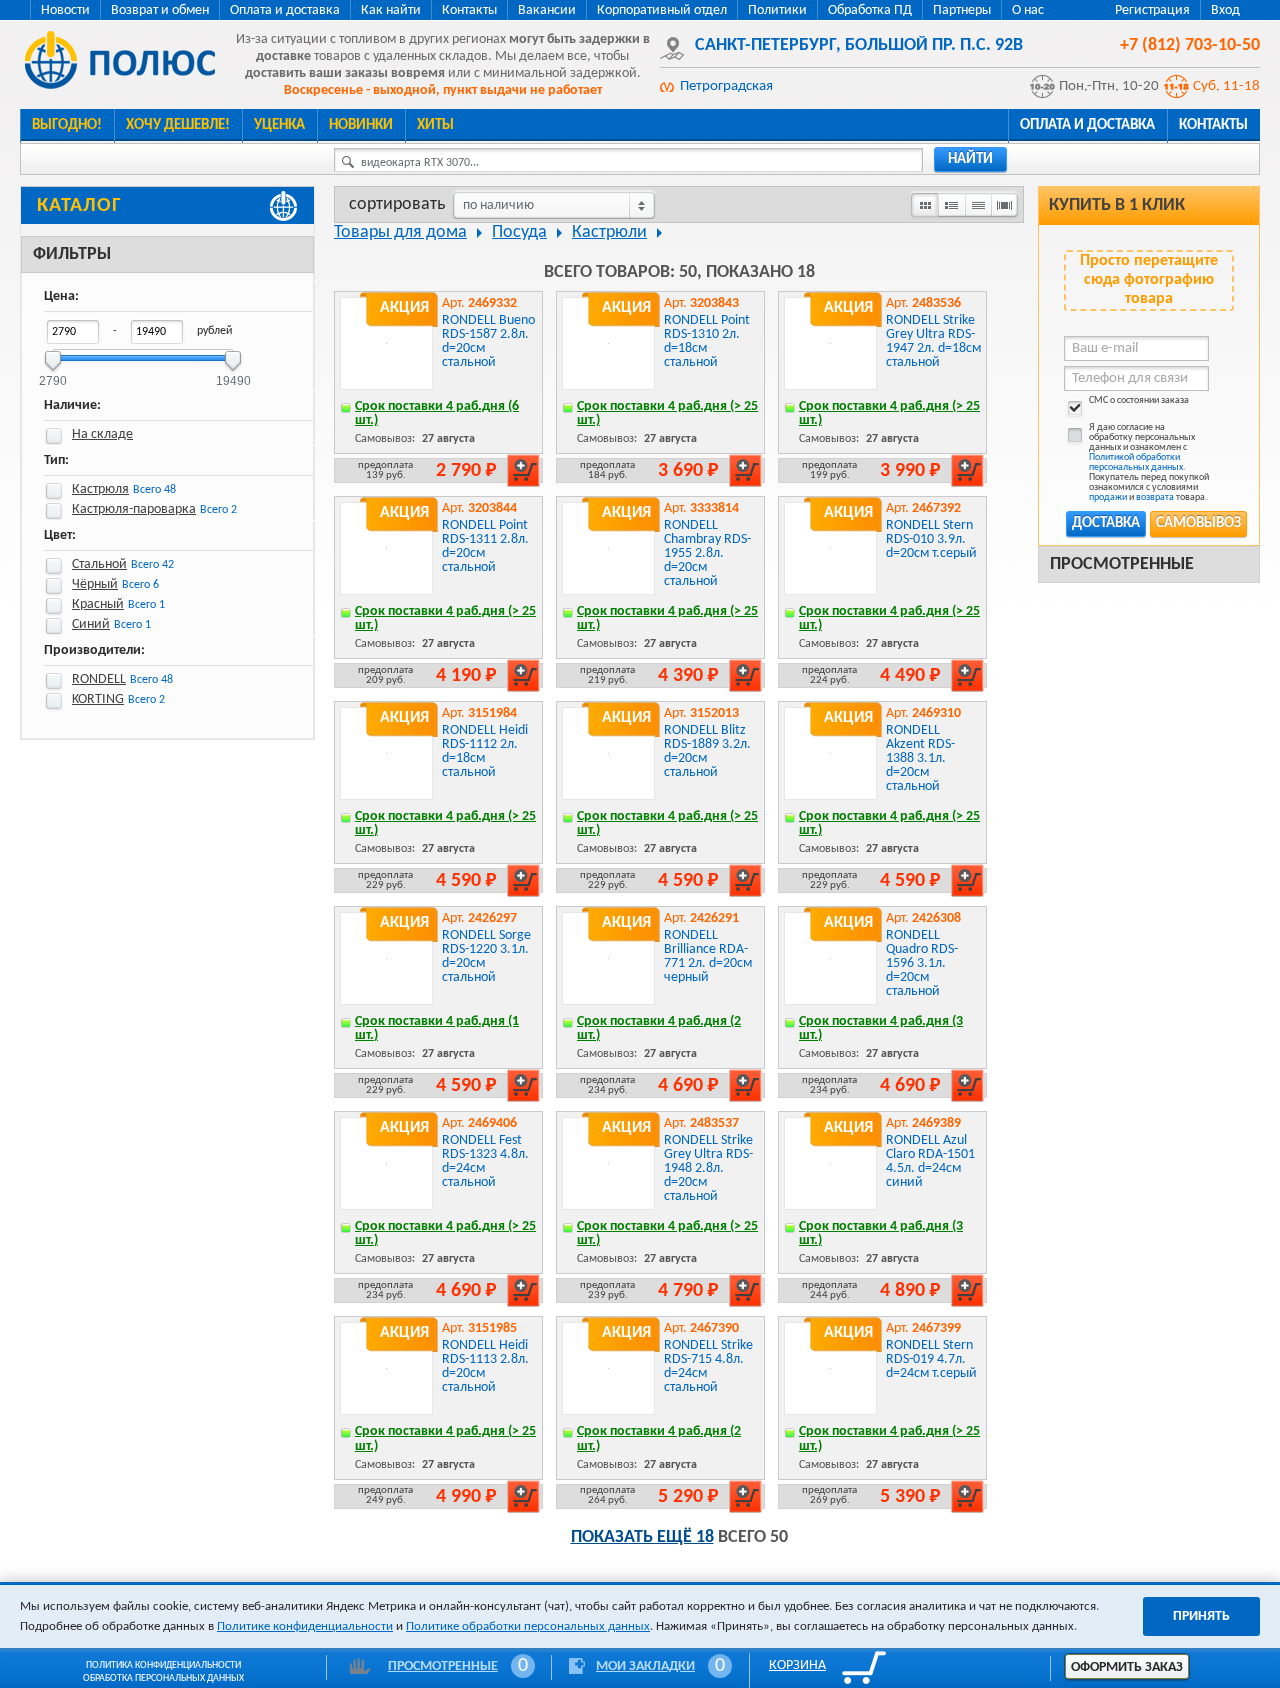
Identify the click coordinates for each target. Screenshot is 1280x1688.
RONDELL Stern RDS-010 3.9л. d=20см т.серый (931, 539)
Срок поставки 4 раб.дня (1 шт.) (437, 1028)
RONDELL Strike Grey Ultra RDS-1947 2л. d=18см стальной (933, 341)
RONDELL (99, 679)
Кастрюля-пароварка (134, 509)
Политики (777, 10)
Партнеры (962, 10)
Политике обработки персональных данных (528, 1626)
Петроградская (726, 86)
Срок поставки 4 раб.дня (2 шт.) (659, 1028)
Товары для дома (400, 232)
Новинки (361, 125)
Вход (1225, 10)
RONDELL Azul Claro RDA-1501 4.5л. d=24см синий (930, 1161)
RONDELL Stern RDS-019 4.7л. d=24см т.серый (931, 1359)
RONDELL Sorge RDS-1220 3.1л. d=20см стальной (486, 956)
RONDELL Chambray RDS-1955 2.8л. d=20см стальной (707, 553)
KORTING (98, 699)
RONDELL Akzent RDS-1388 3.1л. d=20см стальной (920, 758)
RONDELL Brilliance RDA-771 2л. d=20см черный (708, 956)
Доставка (1106, 523)
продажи (1108, 497)
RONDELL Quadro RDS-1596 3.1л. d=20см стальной (922, 963)
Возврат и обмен (160, 10)
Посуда (519, 232)
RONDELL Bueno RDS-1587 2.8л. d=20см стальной (488, 341)
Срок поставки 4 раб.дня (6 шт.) (437, 413)
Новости (65, 10)
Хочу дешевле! (178, 125)
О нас (1028, 10)
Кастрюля (100, 489)
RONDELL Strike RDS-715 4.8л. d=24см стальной (708, 1366)
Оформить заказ (1127, 1667)
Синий (91, 624)
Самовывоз (1198, 523)
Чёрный (95, 584)
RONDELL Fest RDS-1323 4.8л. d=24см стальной (485, 1161)
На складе (102, 434)
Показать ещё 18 (642, 1537)
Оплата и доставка (285, 10)
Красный (98, 604)
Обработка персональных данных (163, 1678)
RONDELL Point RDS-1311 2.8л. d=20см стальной (485, 546)
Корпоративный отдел (662, 10)
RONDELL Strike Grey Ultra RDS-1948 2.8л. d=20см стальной (708, 1168)
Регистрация (1152, 10)
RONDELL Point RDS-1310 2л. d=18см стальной (707, 341)
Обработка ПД (870, 10)
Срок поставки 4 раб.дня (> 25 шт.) (667, 413)
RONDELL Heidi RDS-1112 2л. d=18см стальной (485, 751)
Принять (1201, 1616)
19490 (233, 374)
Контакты (469, 10)
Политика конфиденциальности (163, 1665)
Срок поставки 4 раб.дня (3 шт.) (881, 1028)
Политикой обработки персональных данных (1136, 462)
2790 (53, 374)
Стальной (99, 564)
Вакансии (547, 10)
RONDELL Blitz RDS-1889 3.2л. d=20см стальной (707, 751)
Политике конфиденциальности (305, 1626)
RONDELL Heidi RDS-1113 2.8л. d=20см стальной (485, 1366)
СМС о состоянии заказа (1139, 401)
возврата (1155, 497)
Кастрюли (609, 232)
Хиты (435, 125)
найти (970, 159)
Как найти (391, 10)
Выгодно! (67, 125)
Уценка (279, 125)
